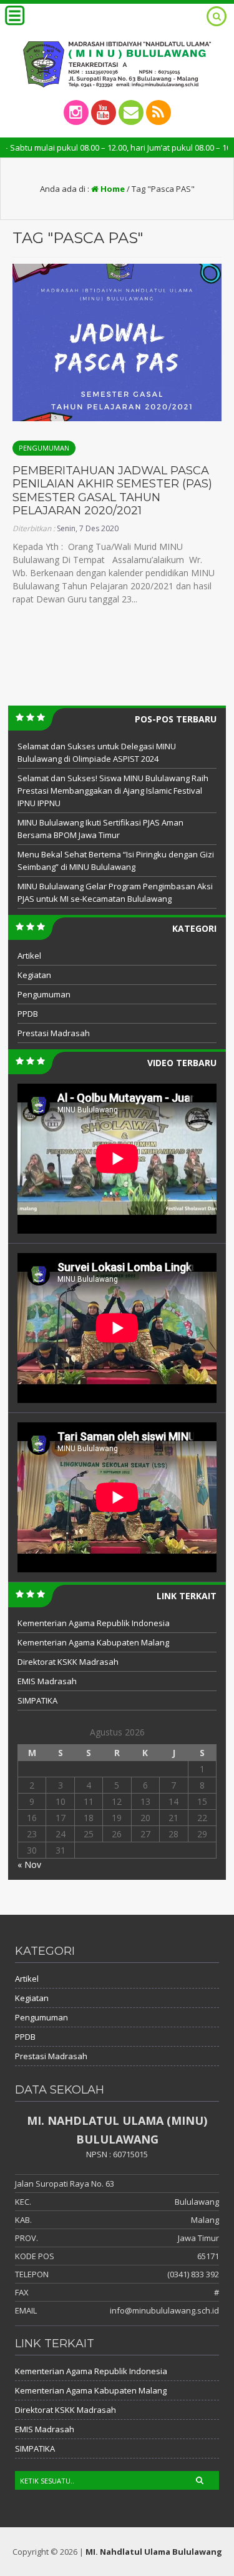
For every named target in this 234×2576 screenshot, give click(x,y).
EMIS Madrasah (47, 1681)
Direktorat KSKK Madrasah (68, 1662)
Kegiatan (34, 975)
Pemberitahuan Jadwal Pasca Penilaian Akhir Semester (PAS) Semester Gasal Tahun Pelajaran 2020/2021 (112, 491)
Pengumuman (44, 448)
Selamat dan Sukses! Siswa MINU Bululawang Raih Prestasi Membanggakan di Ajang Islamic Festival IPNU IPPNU (113, 791)
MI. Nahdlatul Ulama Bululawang (154, 2552)
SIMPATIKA (37, 1700)
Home (112, 189)
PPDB (28, 1014)
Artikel (29, 956)
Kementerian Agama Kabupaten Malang (93, 1642)
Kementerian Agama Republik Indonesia (94, 1623)
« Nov (29, 1865)
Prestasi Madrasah (54, 1033)
